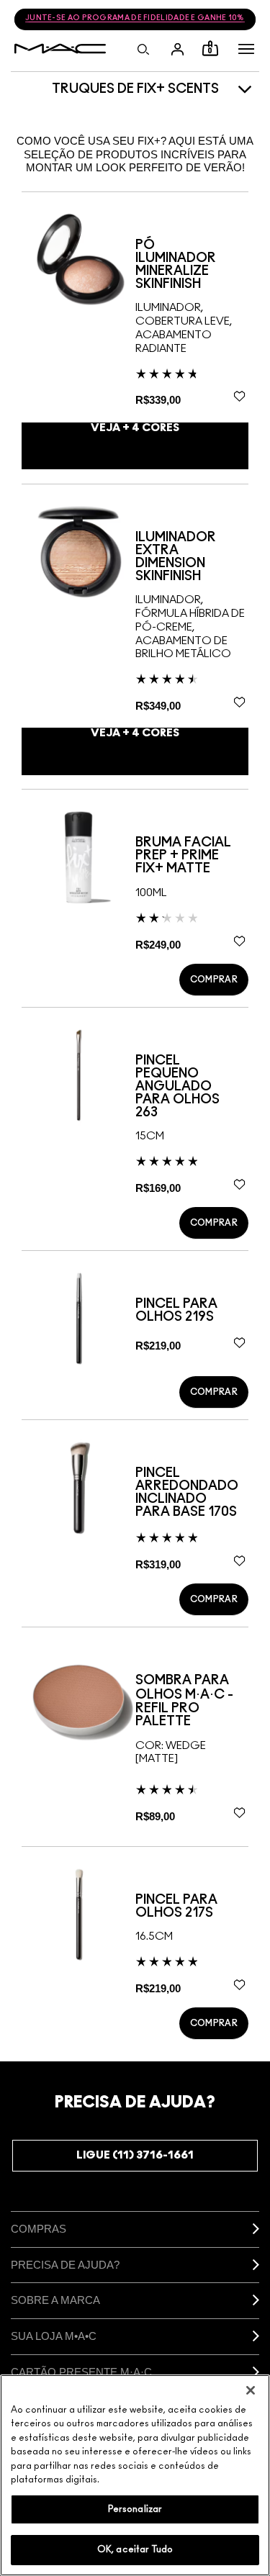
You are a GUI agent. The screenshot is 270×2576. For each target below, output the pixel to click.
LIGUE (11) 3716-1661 (135, 2155)
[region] (135, 2475)
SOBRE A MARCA (55, 2300)
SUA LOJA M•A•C (54, 2336)
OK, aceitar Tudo (135, 2550)
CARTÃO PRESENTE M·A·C (81, 2372)
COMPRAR (214, 980)
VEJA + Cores (135, 428)
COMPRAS (39, 2229)
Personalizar (135, 2509)
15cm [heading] (150, 1136)
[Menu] (246, 49)
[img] (78, 259)
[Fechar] (251, 2390)
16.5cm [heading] (154, 1936)
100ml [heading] (151, 893)
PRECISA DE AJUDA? (65, 2265)
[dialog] (192, 265)
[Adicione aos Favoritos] (239, 397)
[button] (246, 49)
